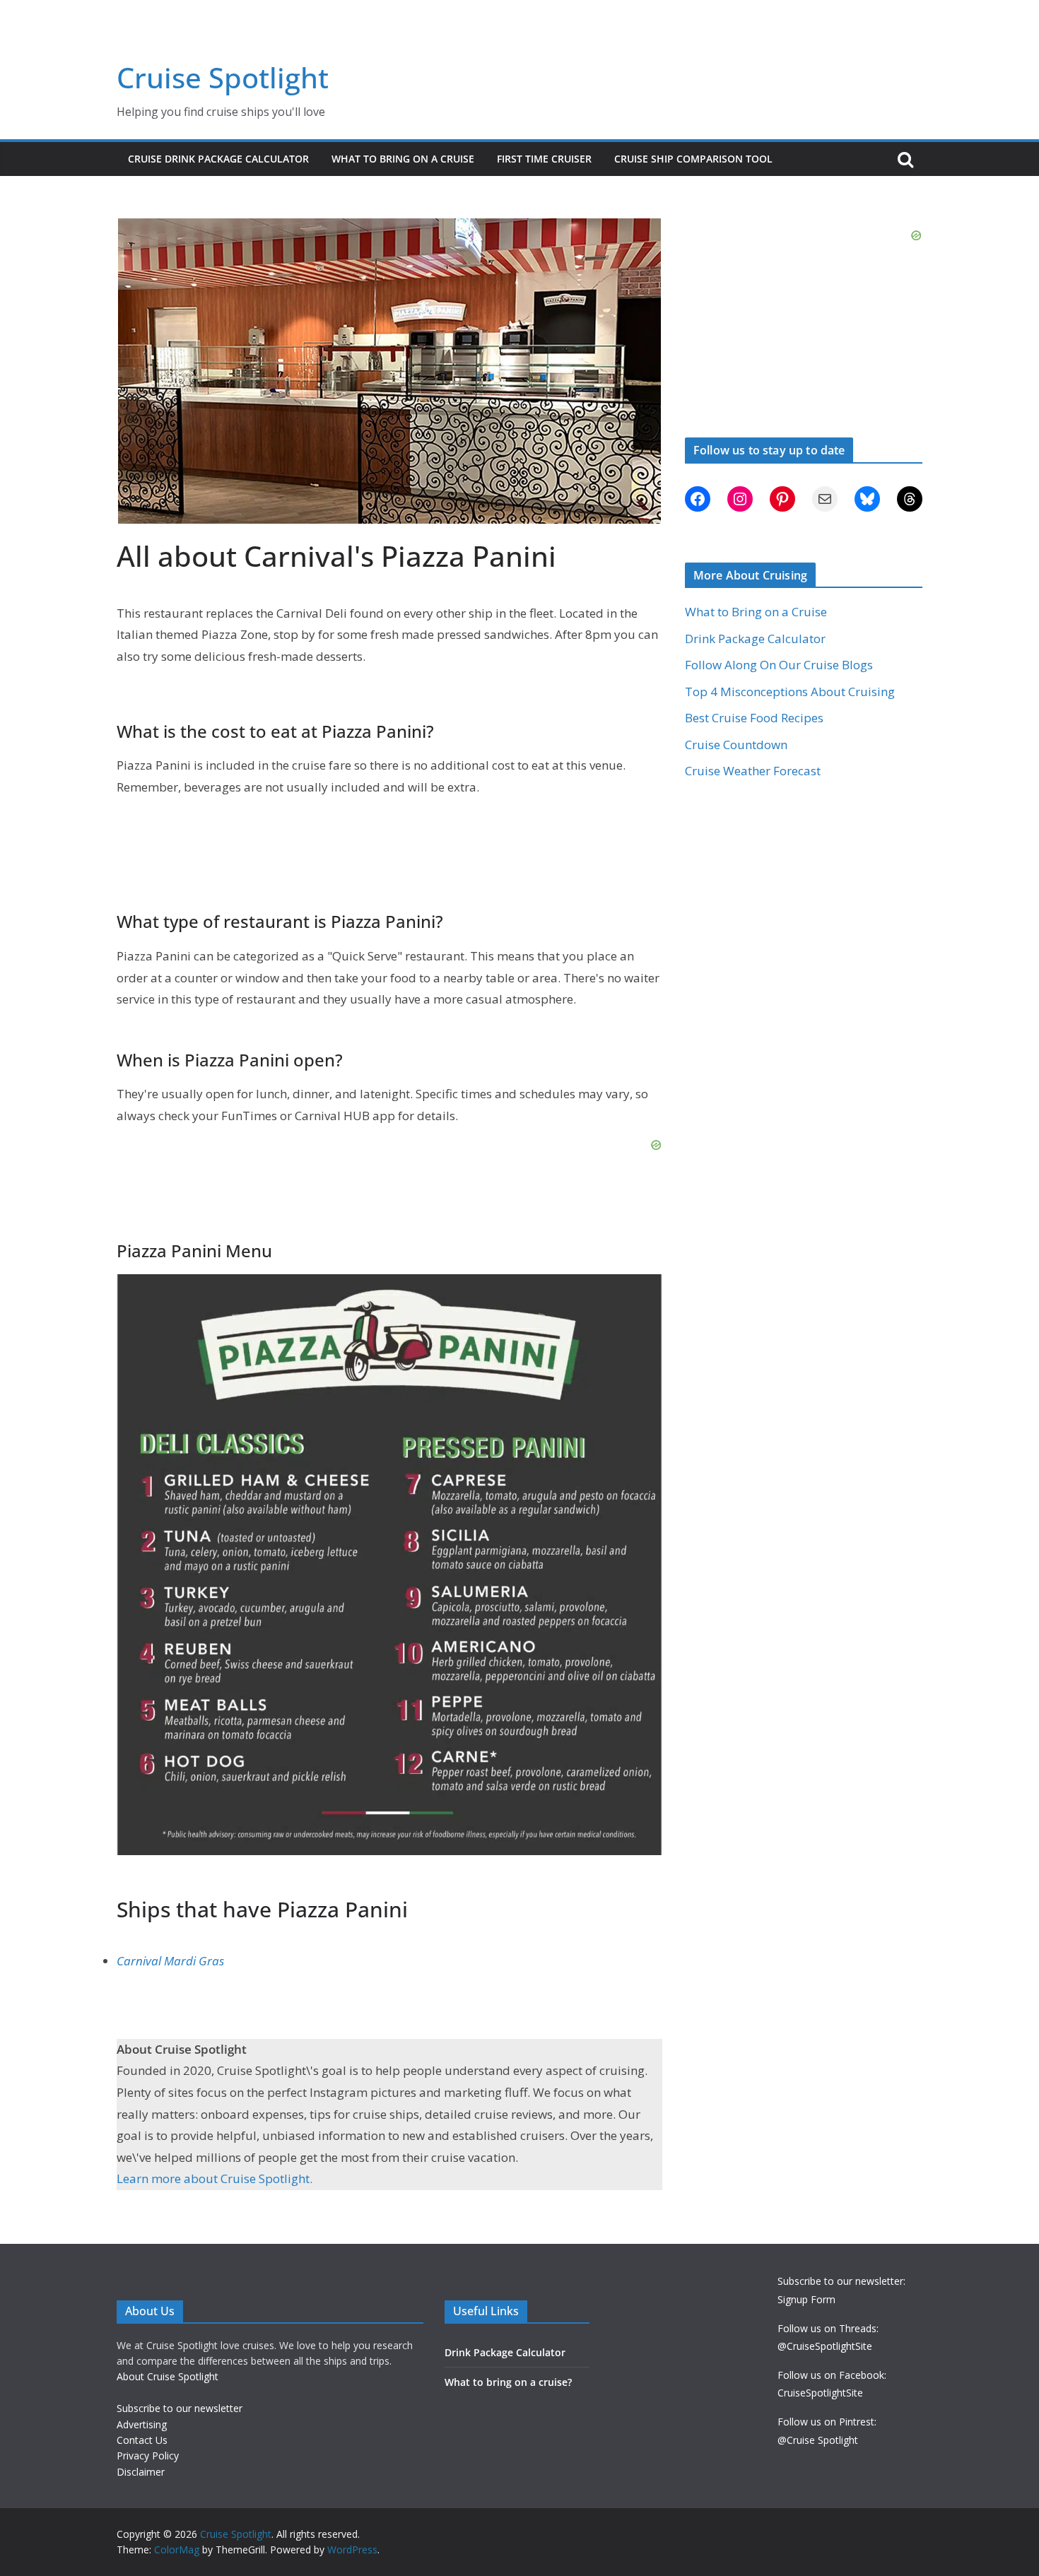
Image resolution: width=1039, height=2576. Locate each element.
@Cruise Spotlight (818, 2440)
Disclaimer (141, 2472)
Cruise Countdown (736, 745)
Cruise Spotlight (223, 77)
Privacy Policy (148, 2456)
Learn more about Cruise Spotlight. (215, 2178)
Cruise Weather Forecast (753, 771)
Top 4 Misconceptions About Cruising (790, 692)
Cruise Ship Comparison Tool (693, 159)
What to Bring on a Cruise (403, 159)
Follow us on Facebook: (832, 2375)
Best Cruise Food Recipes (754, 718)
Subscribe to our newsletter (180, 2408)
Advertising (142, 2424)
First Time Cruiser (544, 159)
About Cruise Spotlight (168, 2376)
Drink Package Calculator (755, 639)
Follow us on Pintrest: (827, 2422)
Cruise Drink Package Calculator (218, 159)
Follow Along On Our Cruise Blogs (779, 665)
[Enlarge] (644, 1293)
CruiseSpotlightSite (820, 2393)
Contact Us (142, 2440)
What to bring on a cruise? (508, 2382)
